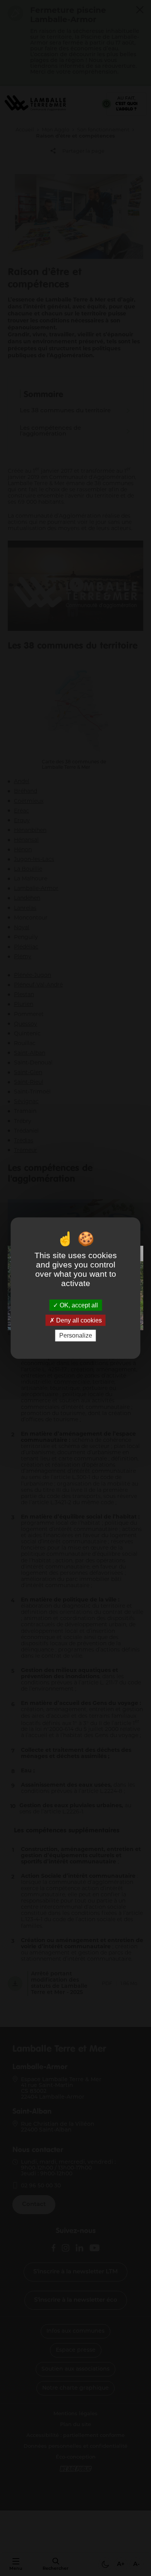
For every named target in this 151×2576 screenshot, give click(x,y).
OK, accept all (78, 1305)
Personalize (76, 1335)
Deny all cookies (78, 1320)
